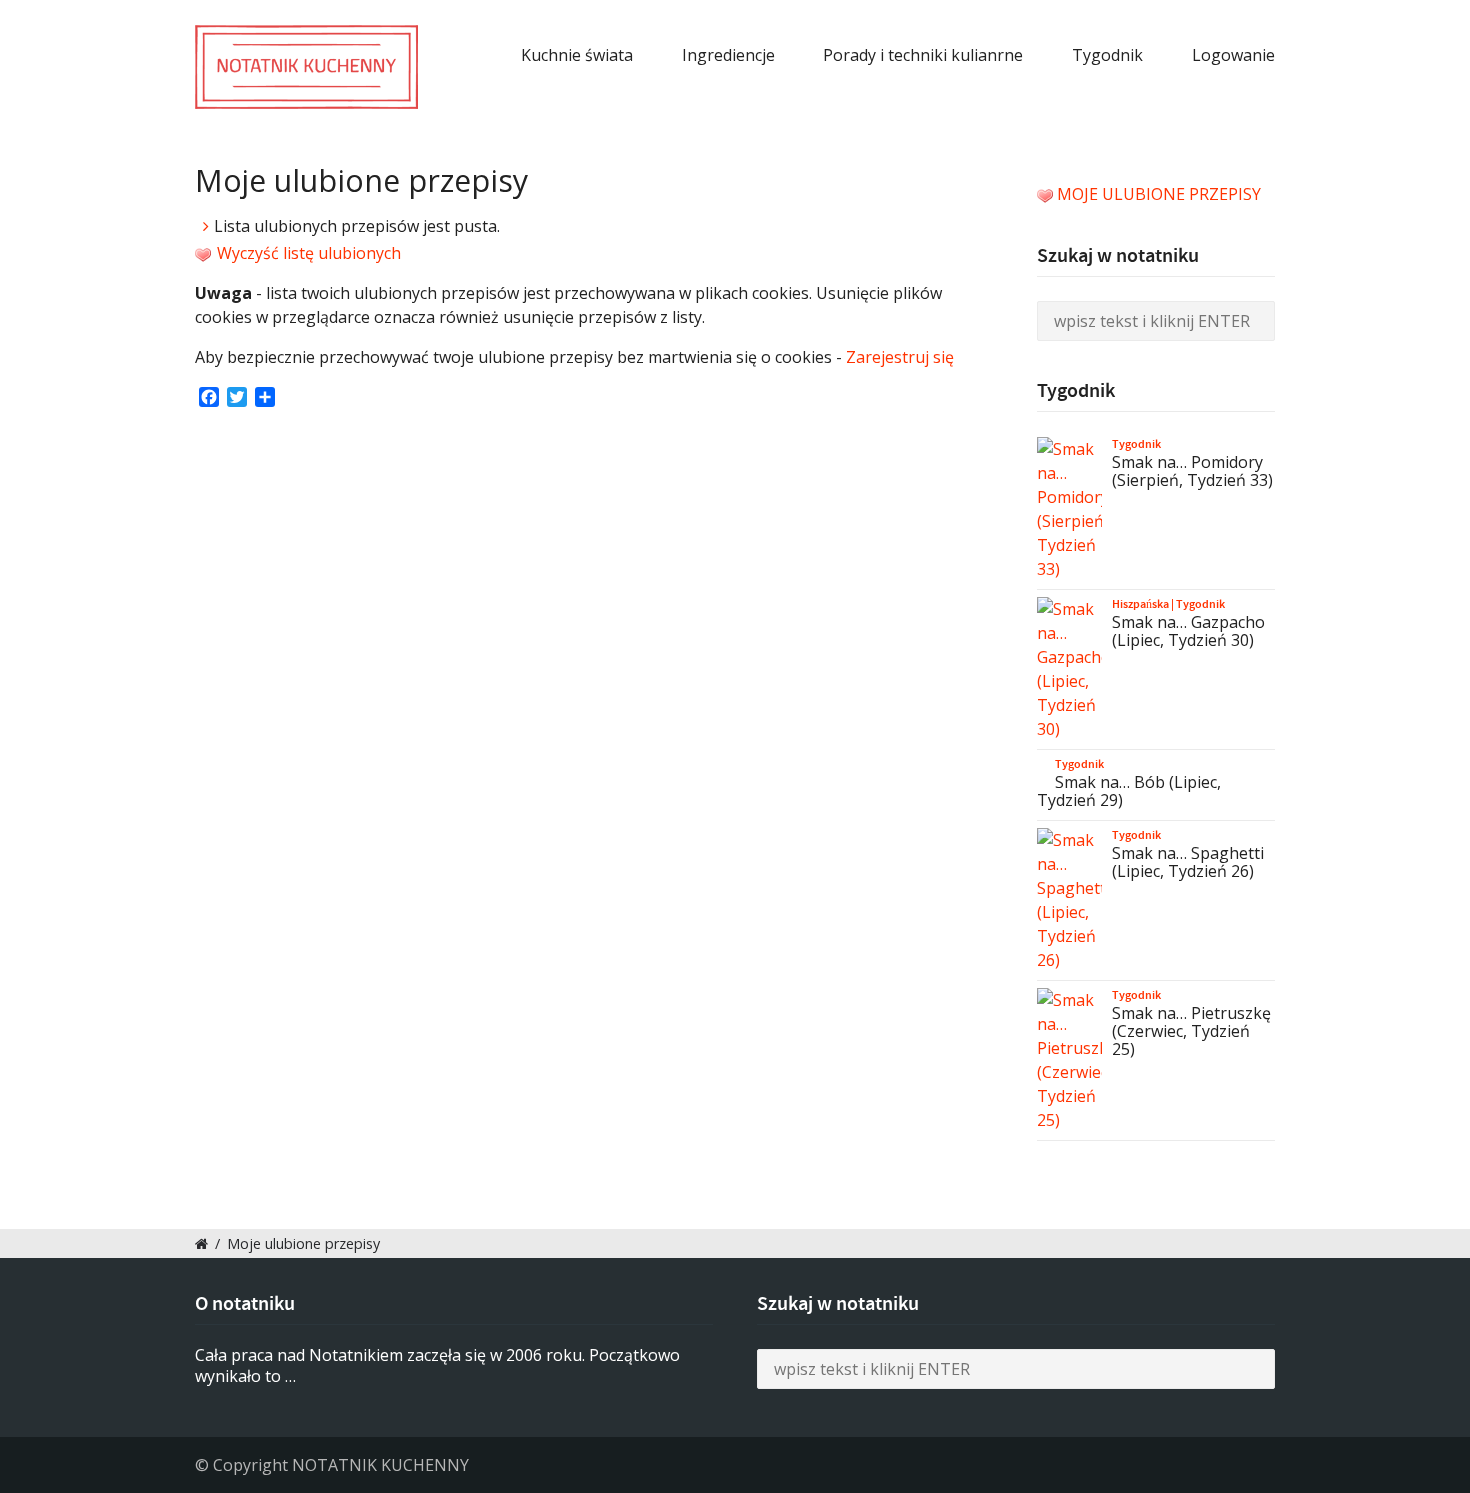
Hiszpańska (1140, 604)
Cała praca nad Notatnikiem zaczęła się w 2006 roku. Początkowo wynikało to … (437, 1365)
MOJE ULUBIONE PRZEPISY (1159, 194)
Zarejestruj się (900, 357)
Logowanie (1233, 55)
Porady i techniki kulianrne (923, 55)
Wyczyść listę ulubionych (307, 253)
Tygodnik (1107, 55)
